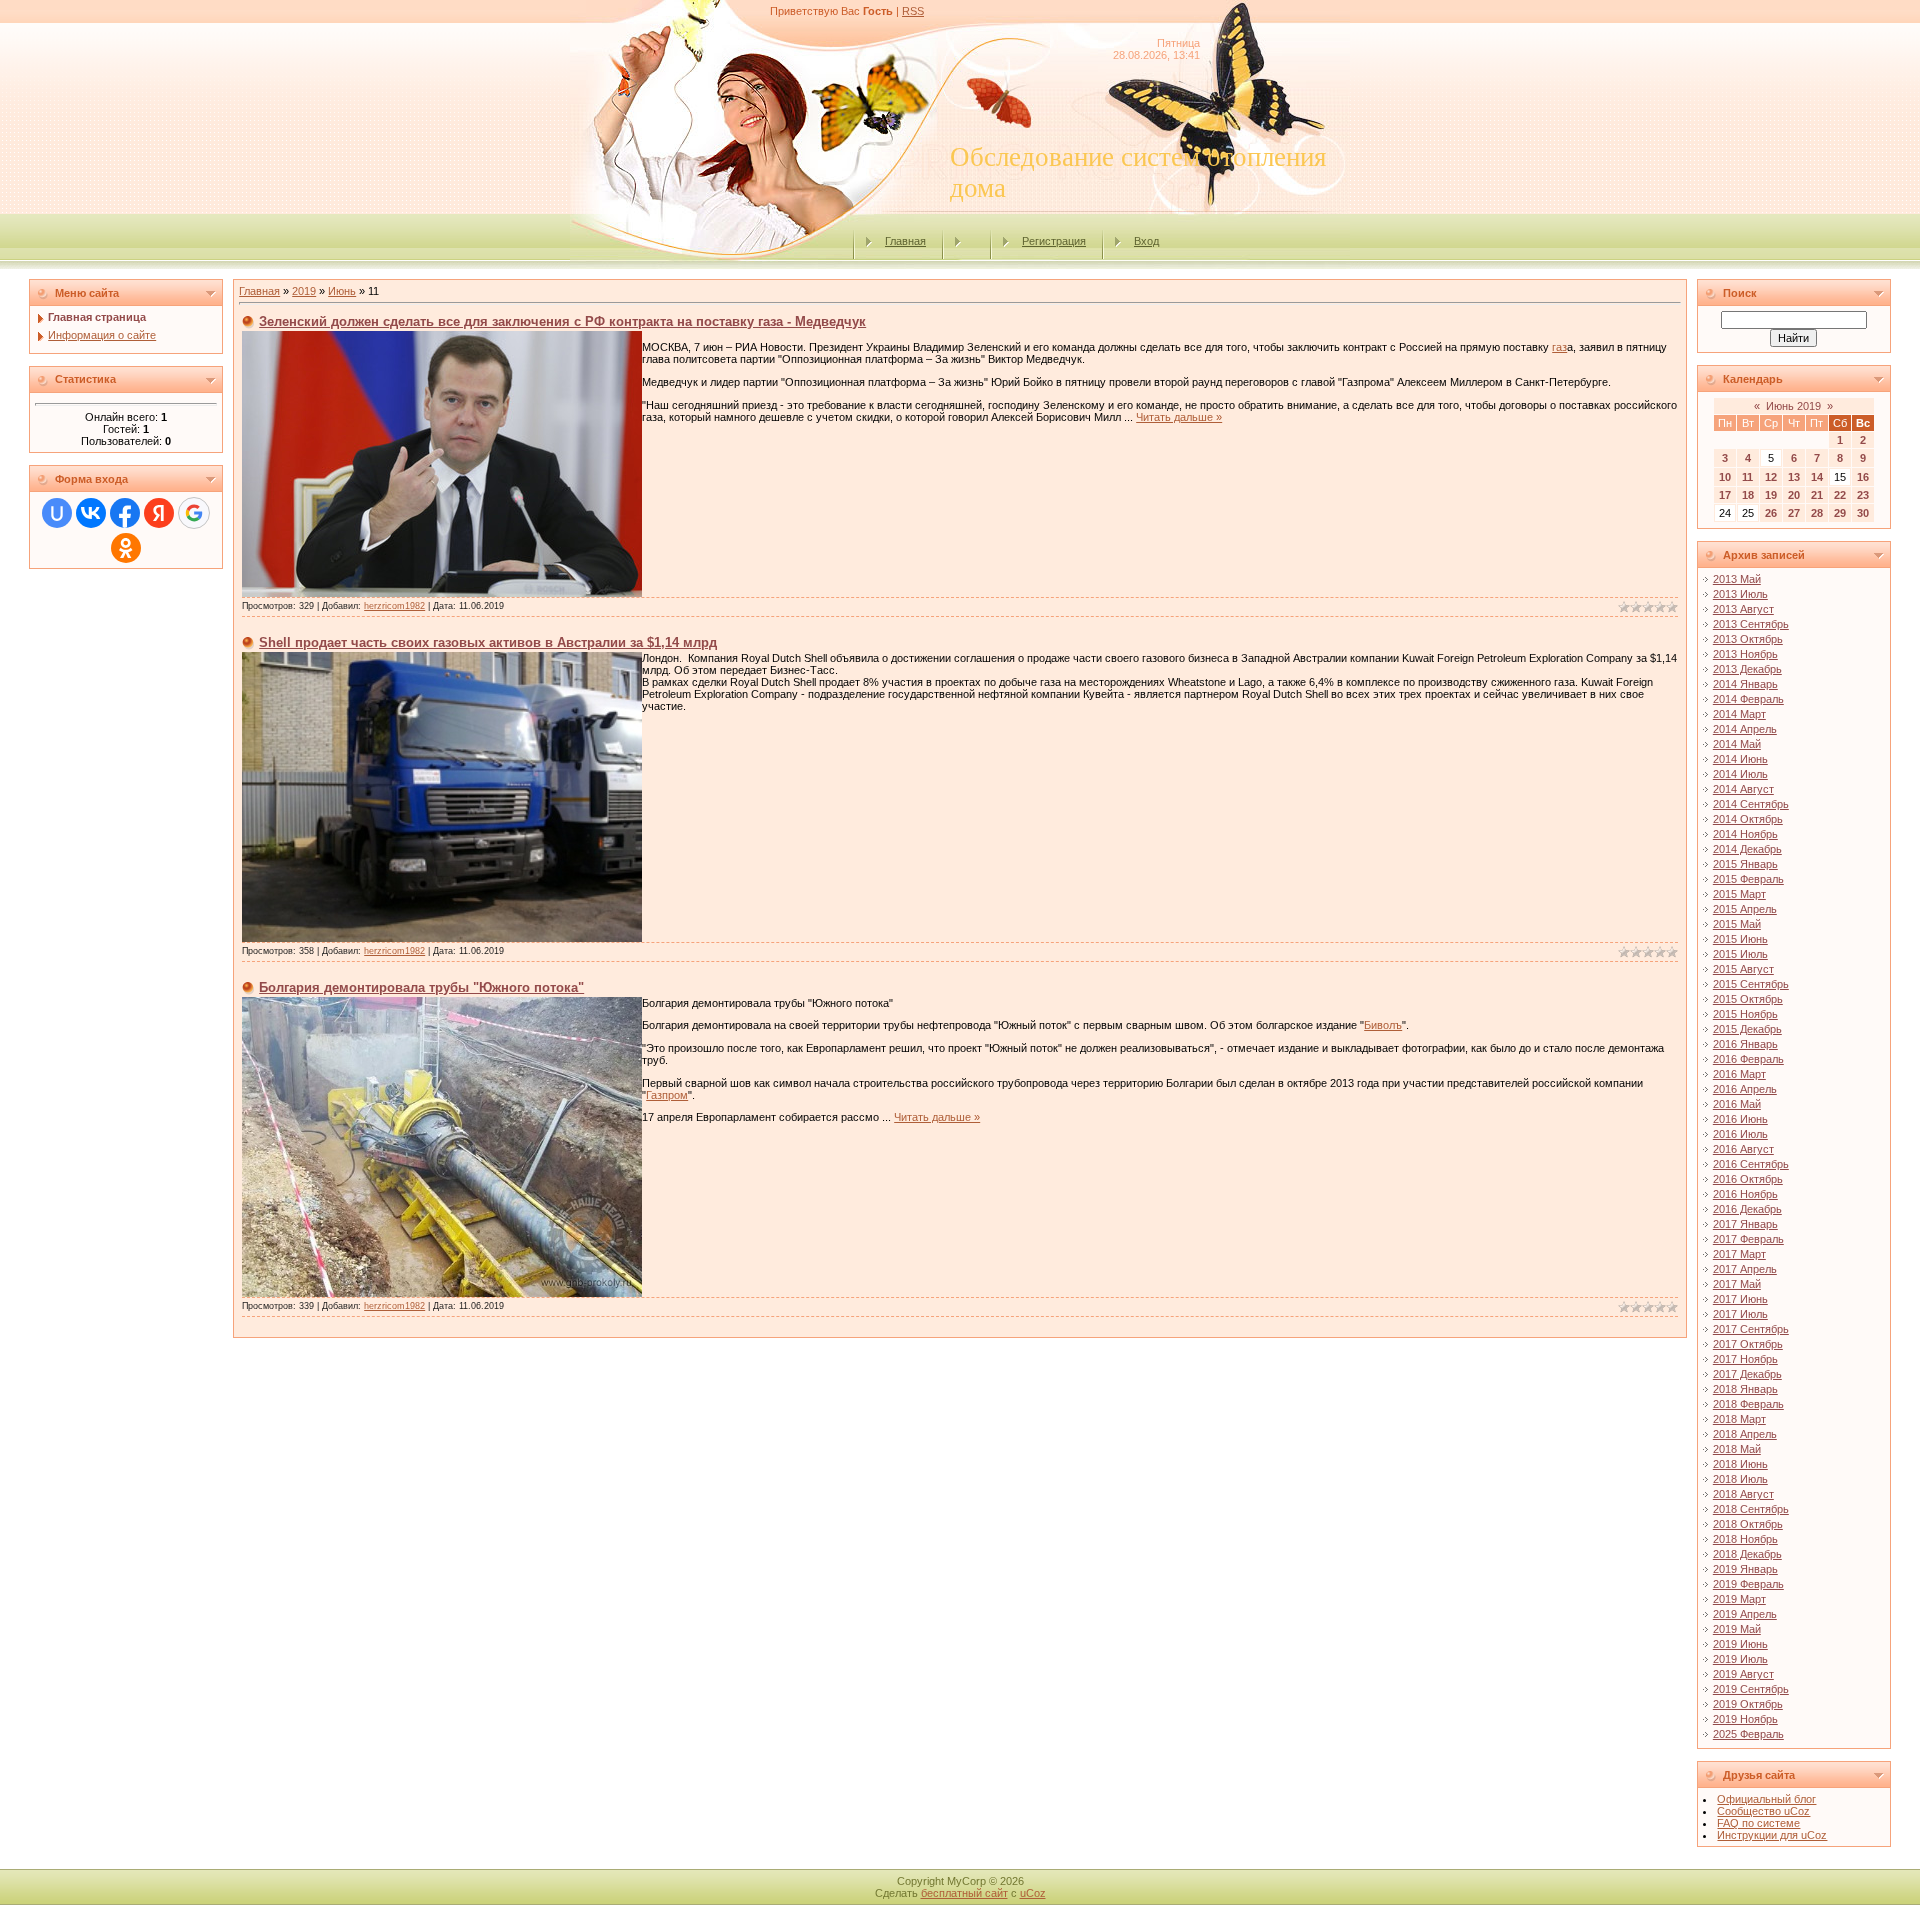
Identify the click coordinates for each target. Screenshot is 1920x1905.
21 (1817, 495)
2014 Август (1743, 789)
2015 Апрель (1745, 909)
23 (1863, 495)
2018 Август (1743, 1494)
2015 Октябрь (1748, 999)
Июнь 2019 (1793, 406)
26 (1771, 513)
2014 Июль (1740, 774)
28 (1817, 513)
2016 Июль (1740, 1134)
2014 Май (1737, 744)
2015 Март (1739, 894)
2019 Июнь (1740, 1644)
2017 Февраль (1748, 1239)
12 (1771, 477)
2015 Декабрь (1747, 1029)
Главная (905, 241)
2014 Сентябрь (1751, 804)
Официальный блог (1766, 1799)
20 (1794, 495)
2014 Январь (1745, 684)
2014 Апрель (1745, 729)
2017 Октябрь (1748, 1344)
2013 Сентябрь (1751, 624)
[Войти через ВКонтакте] (91, 513)
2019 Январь (1745, 1569)
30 (1863, 513)
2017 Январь (1745, 1224)
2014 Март (1739, 714)
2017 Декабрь (1747, 1374)
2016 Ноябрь (1745, 1194)
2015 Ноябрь (1745, 1014)
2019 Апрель (1745, 1614)
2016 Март (1739, 1074)
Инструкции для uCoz (1772, 1835)
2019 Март (1739, 1599)
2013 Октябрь (1748, 639)
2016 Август (1743, 1149)
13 (1794, 477)
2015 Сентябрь (1751, 984)
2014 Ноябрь (1745, 834)
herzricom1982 (394, 606)
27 (1794, 513)
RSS (913, 11)
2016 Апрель (1745, 1089)
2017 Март (1739, 1254)
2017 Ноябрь (1745, 1359)
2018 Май (1737, 1449)
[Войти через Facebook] (125, 513)
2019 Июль (1740, 1659)
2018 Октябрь (1748, 1524)
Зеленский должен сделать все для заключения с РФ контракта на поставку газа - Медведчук (562, 321)
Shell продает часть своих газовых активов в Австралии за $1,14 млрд (488, 642)
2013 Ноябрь (1745, 654)
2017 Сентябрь (1751, 1329)
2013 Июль (1740, 594)
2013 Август (1743, 609)
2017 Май (1737, 1284)
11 (1747, 477)
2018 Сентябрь (1751, 1509)
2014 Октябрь (1748, 819)
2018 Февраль (1748, 1404)
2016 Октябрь (1748, 1179)
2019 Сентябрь (1751, 1689)
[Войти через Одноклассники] (126, 548)
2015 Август (1743, 969)
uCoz (1033, 1893)
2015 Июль (1740, 954)
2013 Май (1737, 579)
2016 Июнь (1740, 1119)
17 (1725, 495)
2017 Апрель (1745, 1269)
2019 (304, 291)
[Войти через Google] (194, 513)
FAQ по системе (1758, 1823)
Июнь (342, 291)
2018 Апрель (1745, 1434)
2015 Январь (1745, 864)
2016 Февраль (1748, 1059)
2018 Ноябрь (1745, 1539)
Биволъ (1383, 1025)
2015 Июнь (1740, 939)
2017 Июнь (1740, 1299)
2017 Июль (1740, 1314)
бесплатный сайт (964, 1893)
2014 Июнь (1740, 759)
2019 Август (1743, 1674)
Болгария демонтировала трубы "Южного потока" (421, 987)
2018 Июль (1740, 1479)
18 (1748, 495)
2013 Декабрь (1747, 669)
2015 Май (1737, 924)
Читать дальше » (1179, 417)
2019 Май (1737, 1629)
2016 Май (1737, 1104)
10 (1725, 477)
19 (1771, 495)
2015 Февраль (1748, 879)
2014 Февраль (1748, 699)
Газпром (667, 1095)
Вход (1146, 241)
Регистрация (1054, 241)
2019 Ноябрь (1745, 1719)
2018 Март (1739, 1419)
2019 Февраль (1748, 1584)
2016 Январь (1745, 1044)
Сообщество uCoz (1763, 1811)
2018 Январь (1745, 1389)
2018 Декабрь (1747, 1554)
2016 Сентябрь (1751, 1164)
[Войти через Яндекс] (159, 513)
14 (1817, 477)
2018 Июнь (1740, 1464)
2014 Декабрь (1747, 849)
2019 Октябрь (1748, 1704)
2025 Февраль (1748, 1734)
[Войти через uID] (57, 513)
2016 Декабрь (1747, 1209)
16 (1863, 477)
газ (1559, 347)
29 (1840, 513)
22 (1840, 495)
